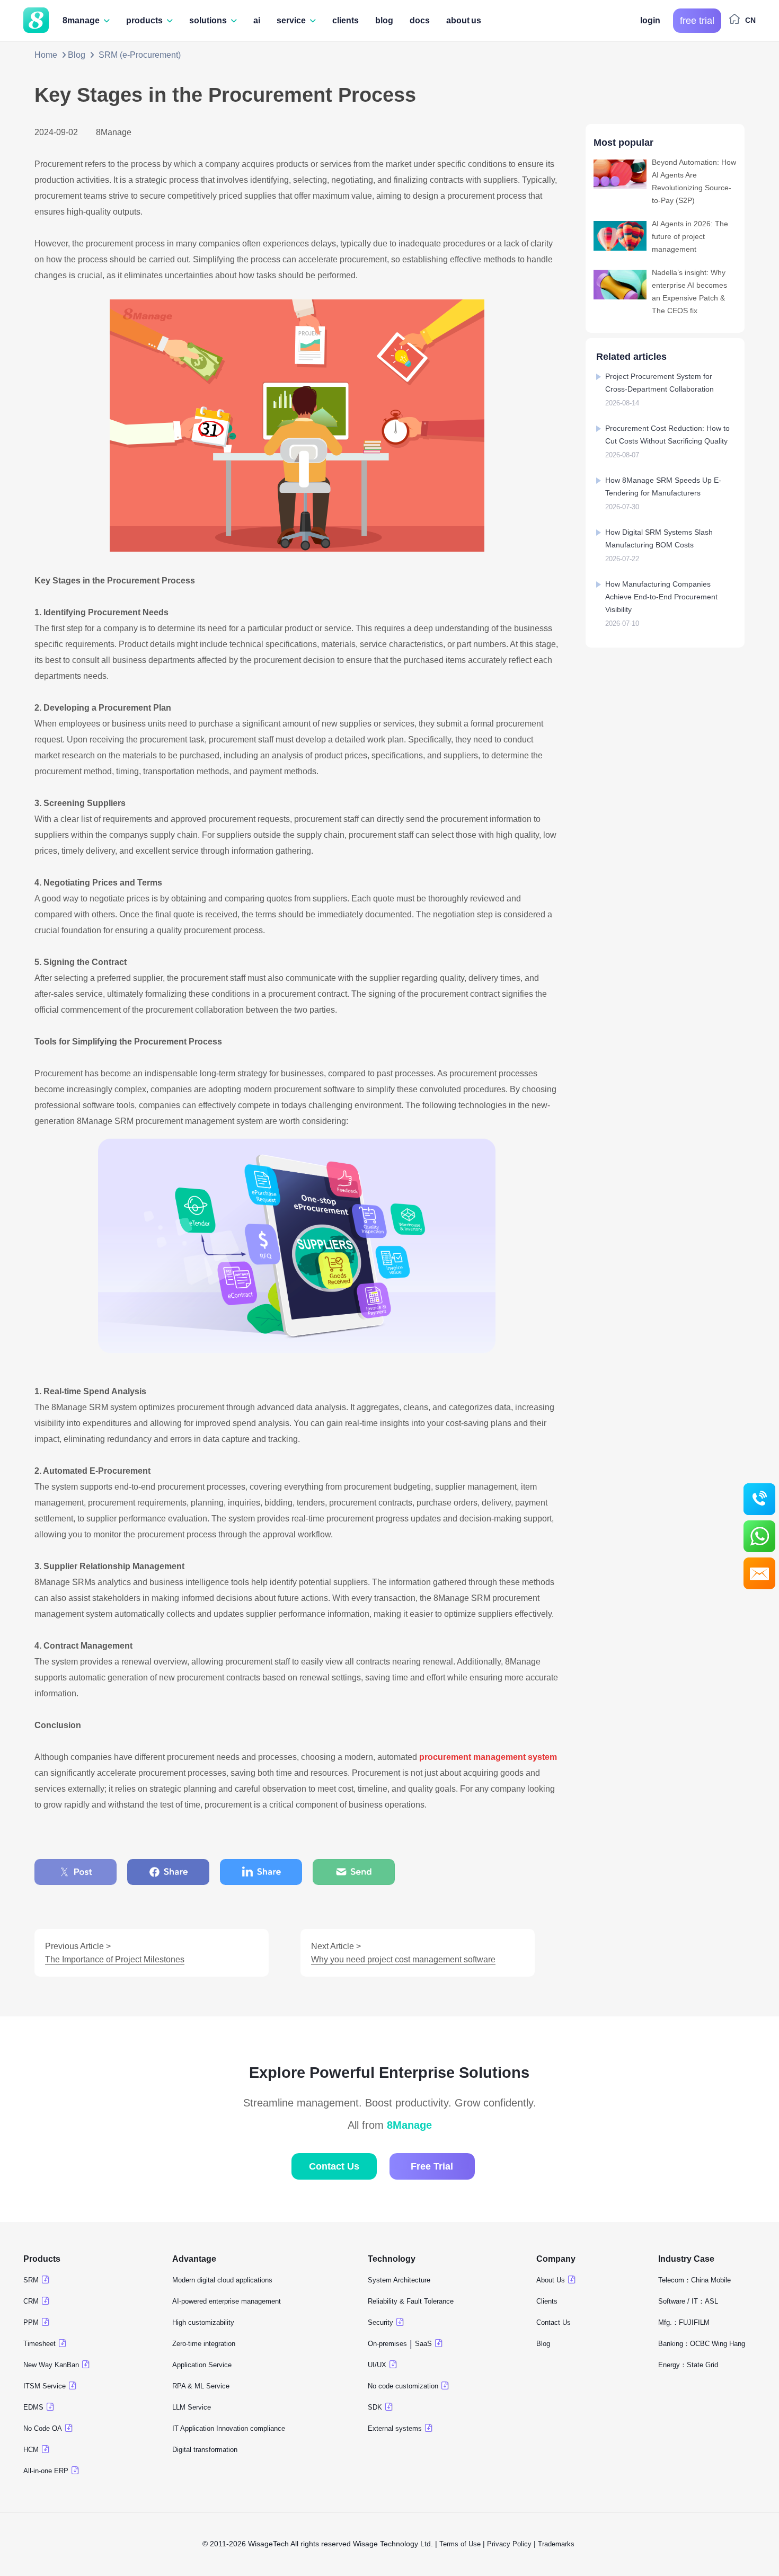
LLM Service (192, 2407)
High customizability (203, 2322)
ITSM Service (45, 2386)
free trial (697, 21)
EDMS (33, 2407)
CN (750, 20)
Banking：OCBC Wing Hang (702, 2344)
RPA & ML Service (201, 2386)
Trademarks (557, 2544)
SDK (375, 2407)
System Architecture (399, 2280)
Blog (77, 55)
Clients (547, 2301)
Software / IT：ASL (688, 2301)
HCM (31, 2450)
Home (46, 55)
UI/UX (377, 2365)
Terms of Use (460, 2544)
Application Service (202, 2365)
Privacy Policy (509, 2544)
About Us (551, 2280)
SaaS (423, 2344)
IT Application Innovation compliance (229, 2428)
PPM (31, 2322)
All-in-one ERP (46, 2471)
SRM (31, 2280)
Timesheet (39, 2344)
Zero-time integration (204, 2344)
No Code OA (43, 2428)
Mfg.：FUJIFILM (684, 2322)
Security (380, 2322)
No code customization (403, 2386)
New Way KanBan (51, 2365)
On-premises (387, 2344)
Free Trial (432, 2166)
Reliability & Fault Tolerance (411, 2301)
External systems (395, 2428)
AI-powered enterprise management (227, 2301)
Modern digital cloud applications (222, 2280)
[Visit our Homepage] (36, 22)
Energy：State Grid (688, 2365)
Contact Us (334, 2166)
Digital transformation (205, 2450)
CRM (31, 2301)
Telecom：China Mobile (694, 2280)
